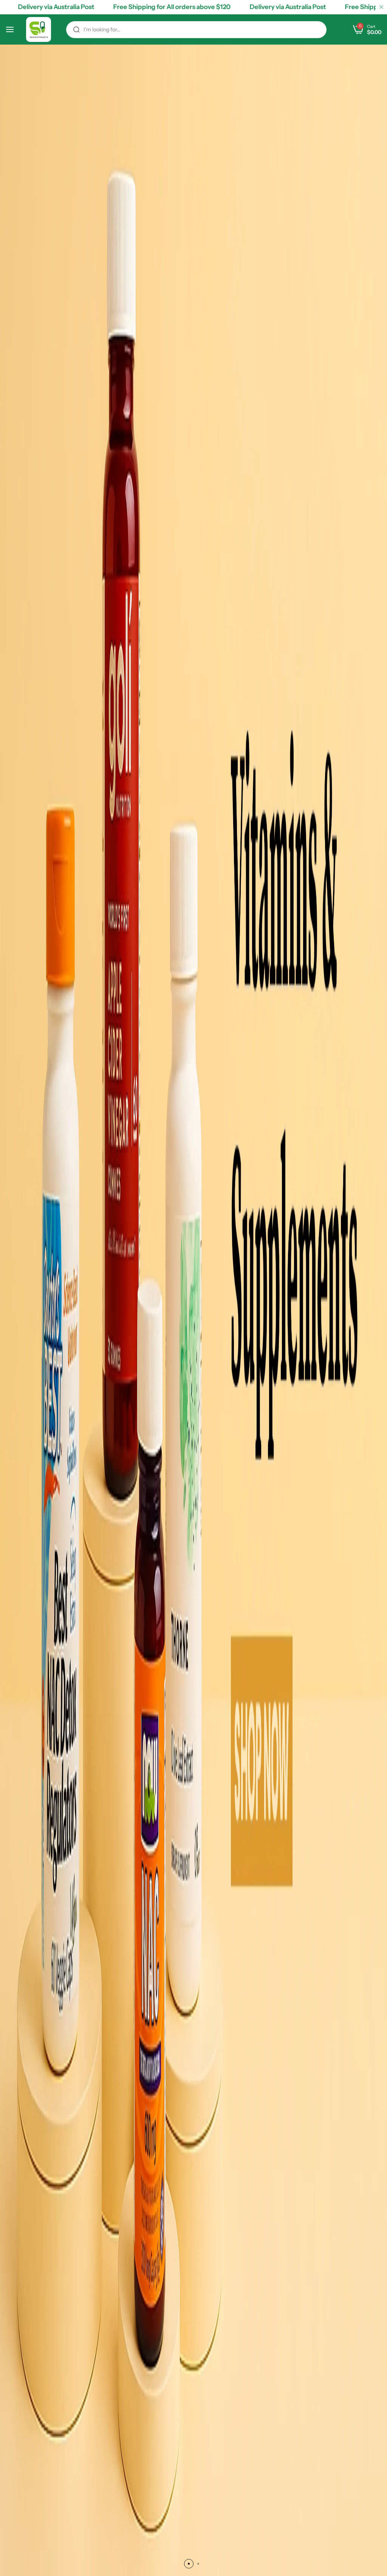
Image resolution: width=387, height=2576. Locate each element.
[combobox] (196, 30)
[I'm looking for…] (76, 30)
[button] (189, 2564)
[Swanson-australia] (39, 29)
